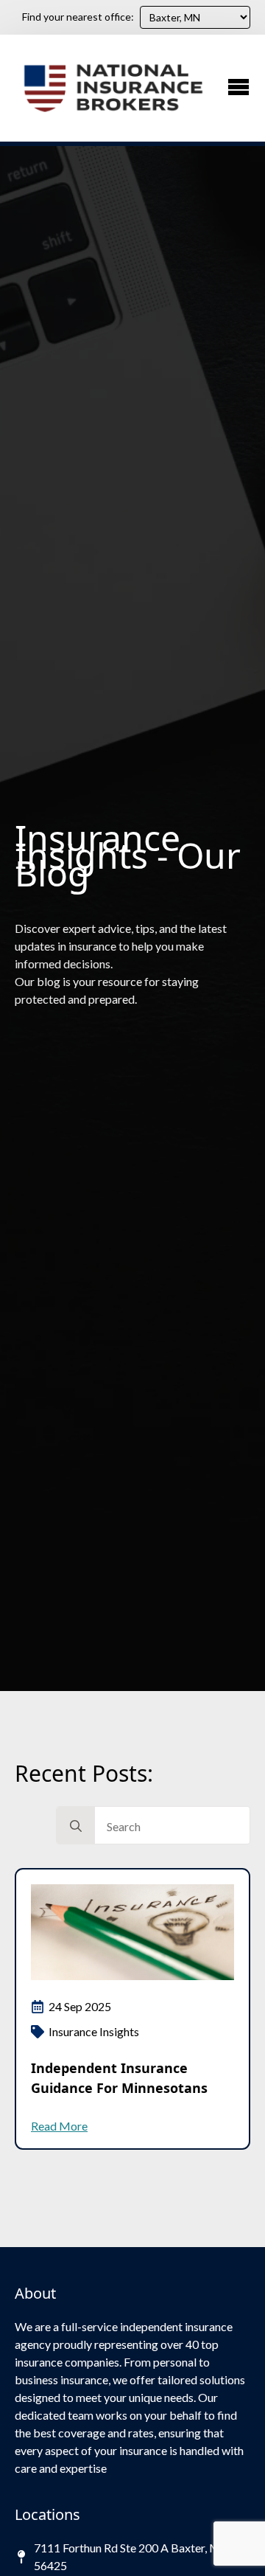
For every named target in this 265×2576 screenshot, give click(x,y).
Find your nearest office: (78, 17)
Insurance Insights (94, 2031)
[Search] (76, 1826)
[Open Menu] (239, 87)
